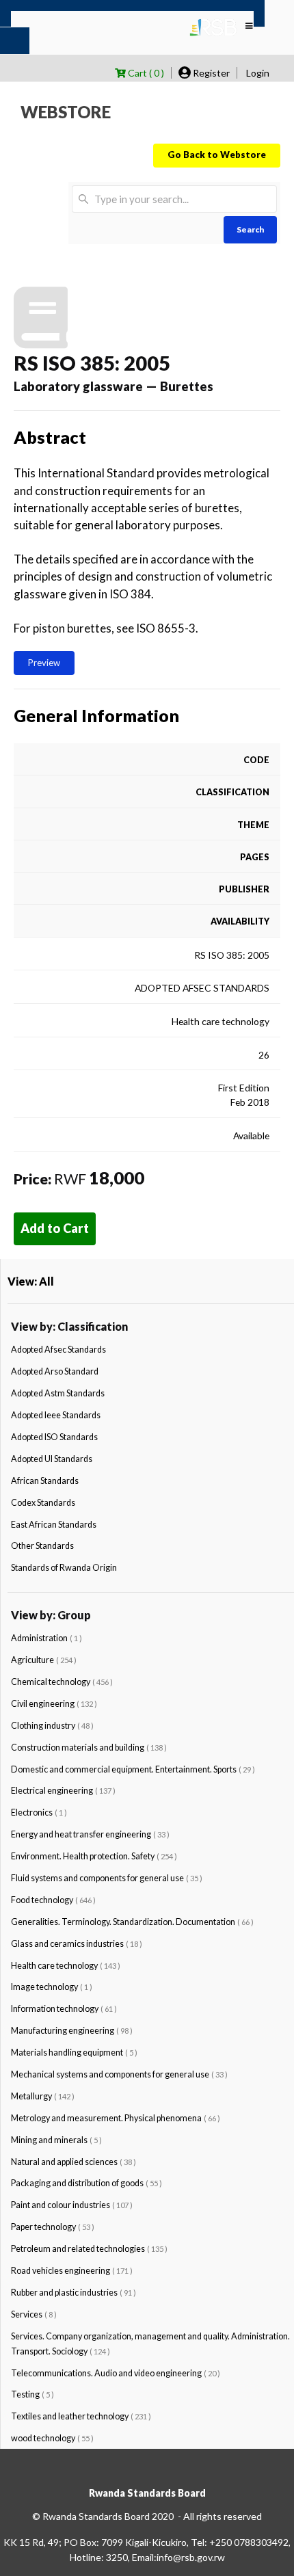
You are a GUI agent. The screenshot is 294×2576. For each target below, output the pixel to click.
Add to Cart (55, 1228)
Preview (44, 663)
